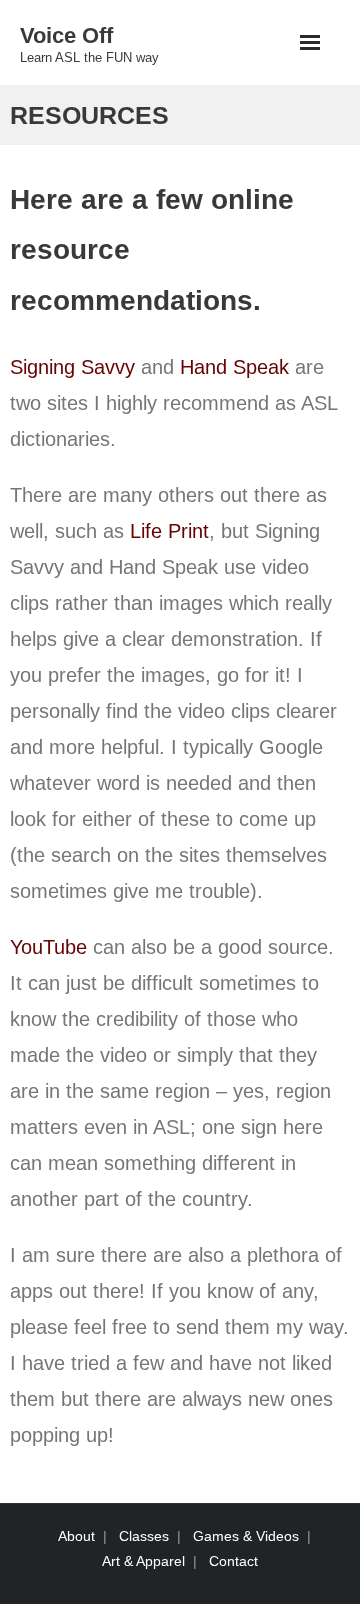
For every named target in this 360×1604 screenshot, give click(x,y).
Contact (233, 1561)
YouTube (48, 947)
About (76, 1536)
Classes (144, 1536)
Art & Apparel (143, 1561)
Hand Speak (234, 367)
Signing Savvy (72, 367)
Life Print (169, 531)
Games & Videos (246, 1536)
